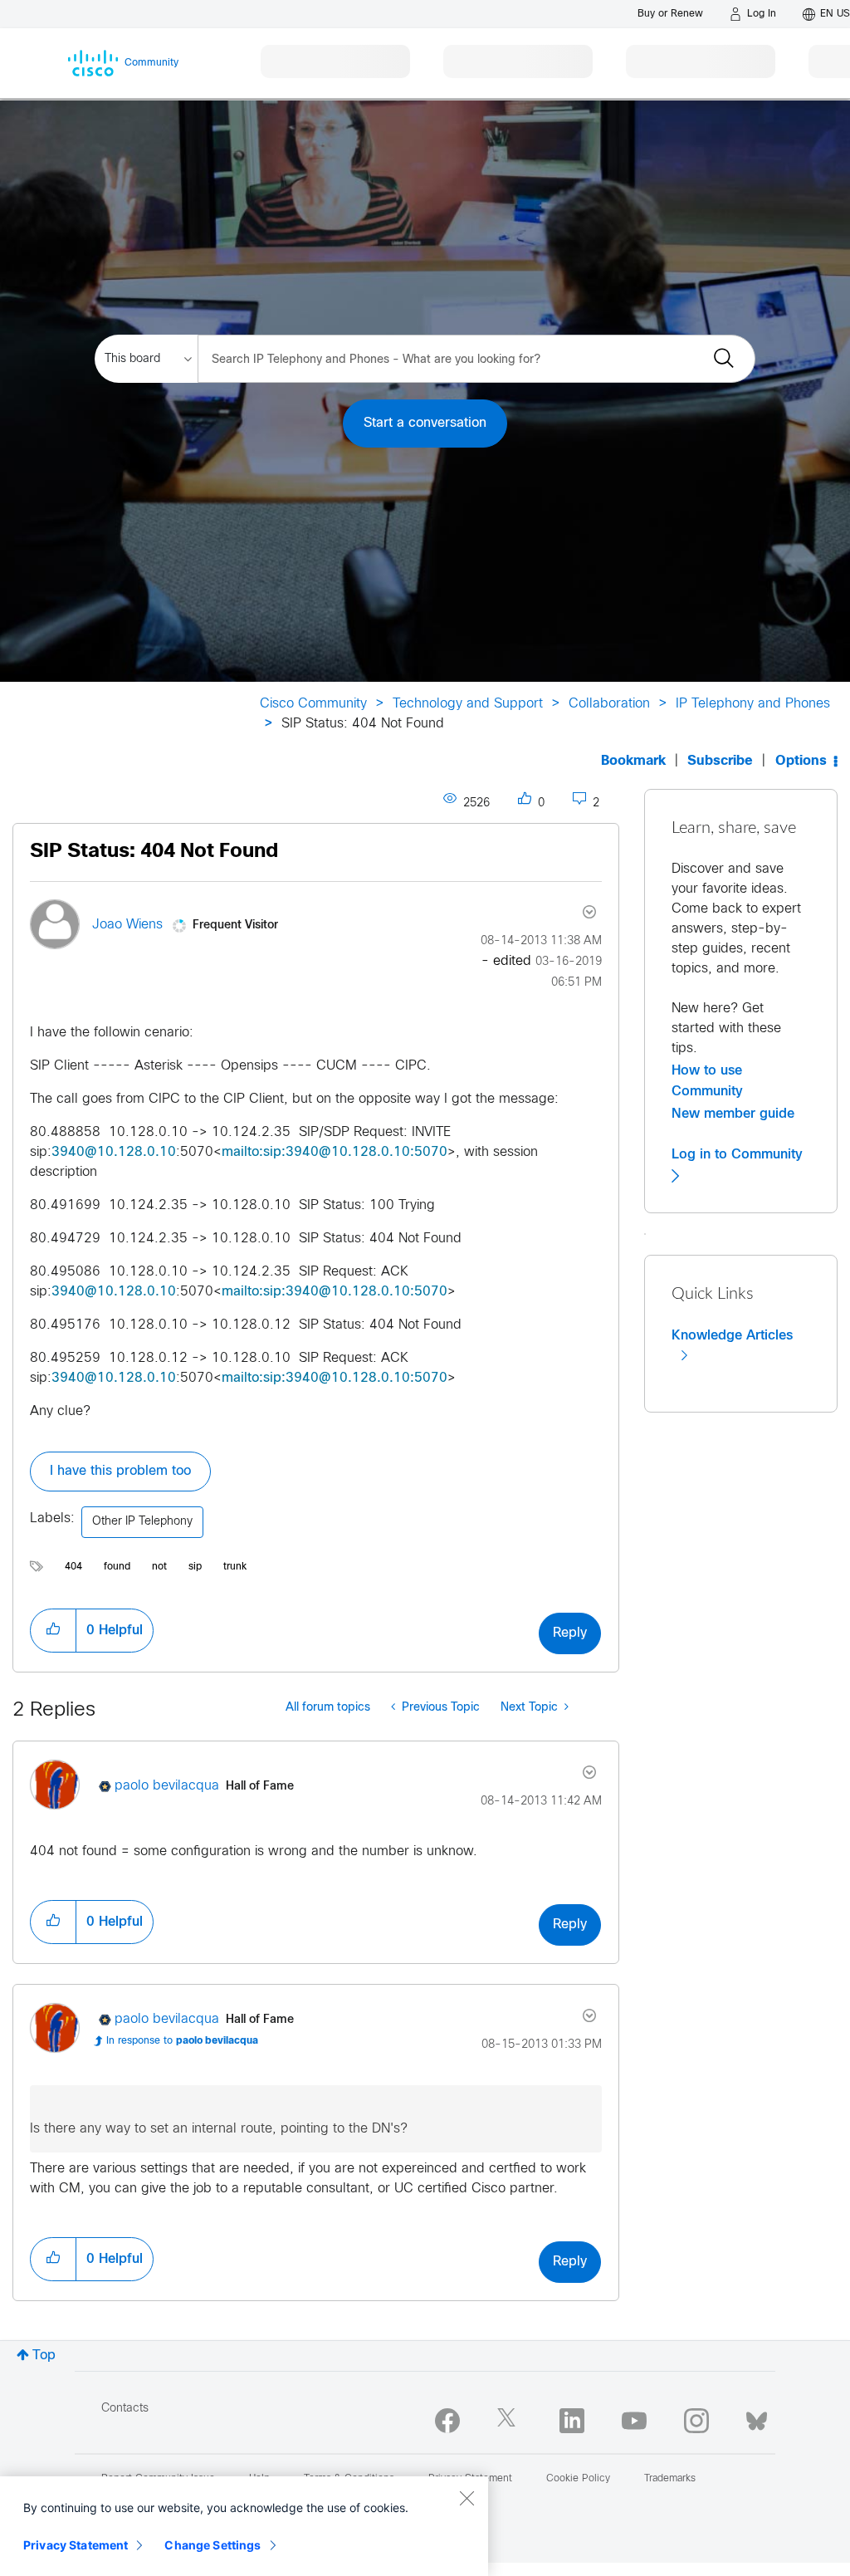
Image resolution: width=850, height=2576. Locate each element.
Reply (570, 1633)
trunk (235, 1567)
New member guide (733, 1114)
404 (73, 1567)
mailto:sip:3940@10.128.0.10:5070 (335, 1152)
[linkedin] (572, 2421)
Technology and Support (468, 704)
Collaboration (609, 704)
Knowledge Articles (732, 1335)
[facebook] (447, 2421)
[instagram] (696, 2421)
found (117, 1567)
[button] (53, 1630)
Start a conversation (425, 423)
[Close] (467, 2498)
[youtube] (634, 2421)
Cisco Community (313, 704)
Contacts (125, 2409)
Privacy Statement (76, 2545)
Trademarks (670, 2479)
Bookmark (633, 761)
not (159, 1567)
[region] (244, 2526)
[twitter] (510, 2421)
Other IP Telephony (142, 1522)
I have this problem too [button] (120, 1471)
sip (195, 1567)
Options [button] (801, 761)
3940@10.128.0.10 (114, 1152)
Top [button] (44, 2356)
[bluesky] (757, 2417)
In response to (182, 2041)
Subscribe (720, 761)
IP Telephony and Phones (753, 704)
